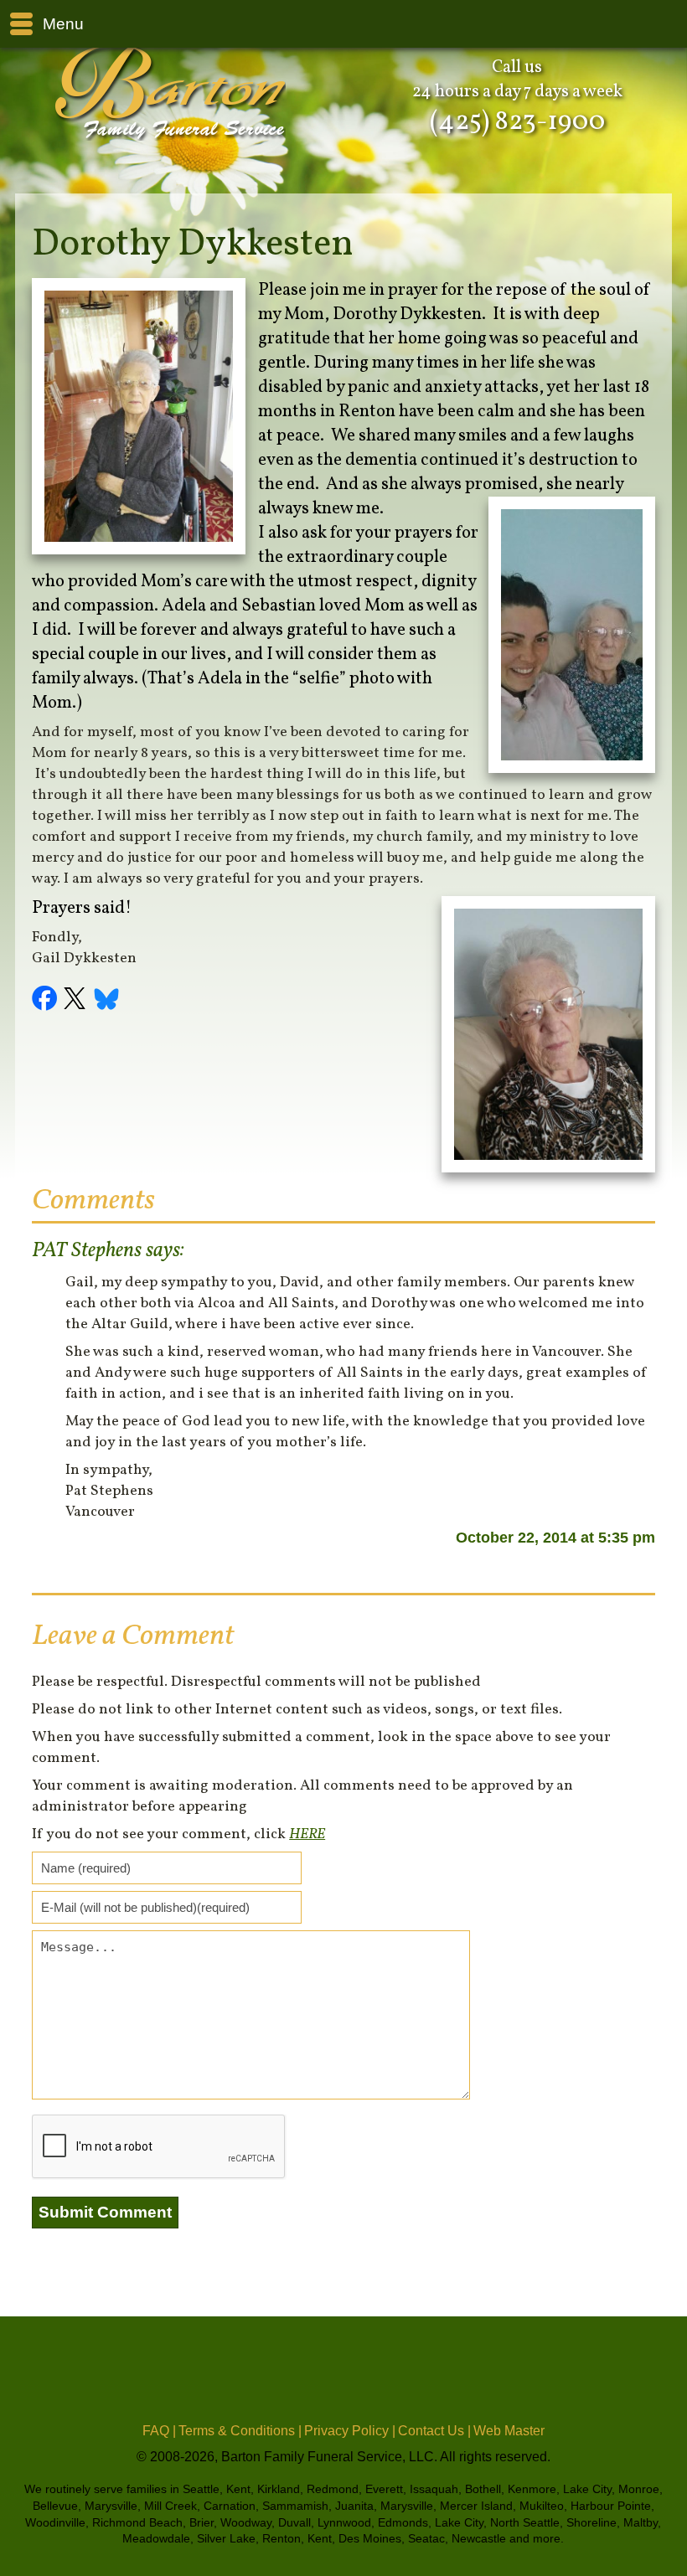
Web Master (509, 2431)
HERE (307, 1834)
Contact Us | (434, 2431)
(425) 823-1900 (517, 122)
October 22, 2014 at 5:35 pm (555, 1538)
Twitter (77, 1001)
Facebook (47, 1001)
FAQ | (159, 2431)
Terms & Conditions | (240, 2431)
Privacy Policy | (350, 2431)
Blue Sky (107, 1001)
